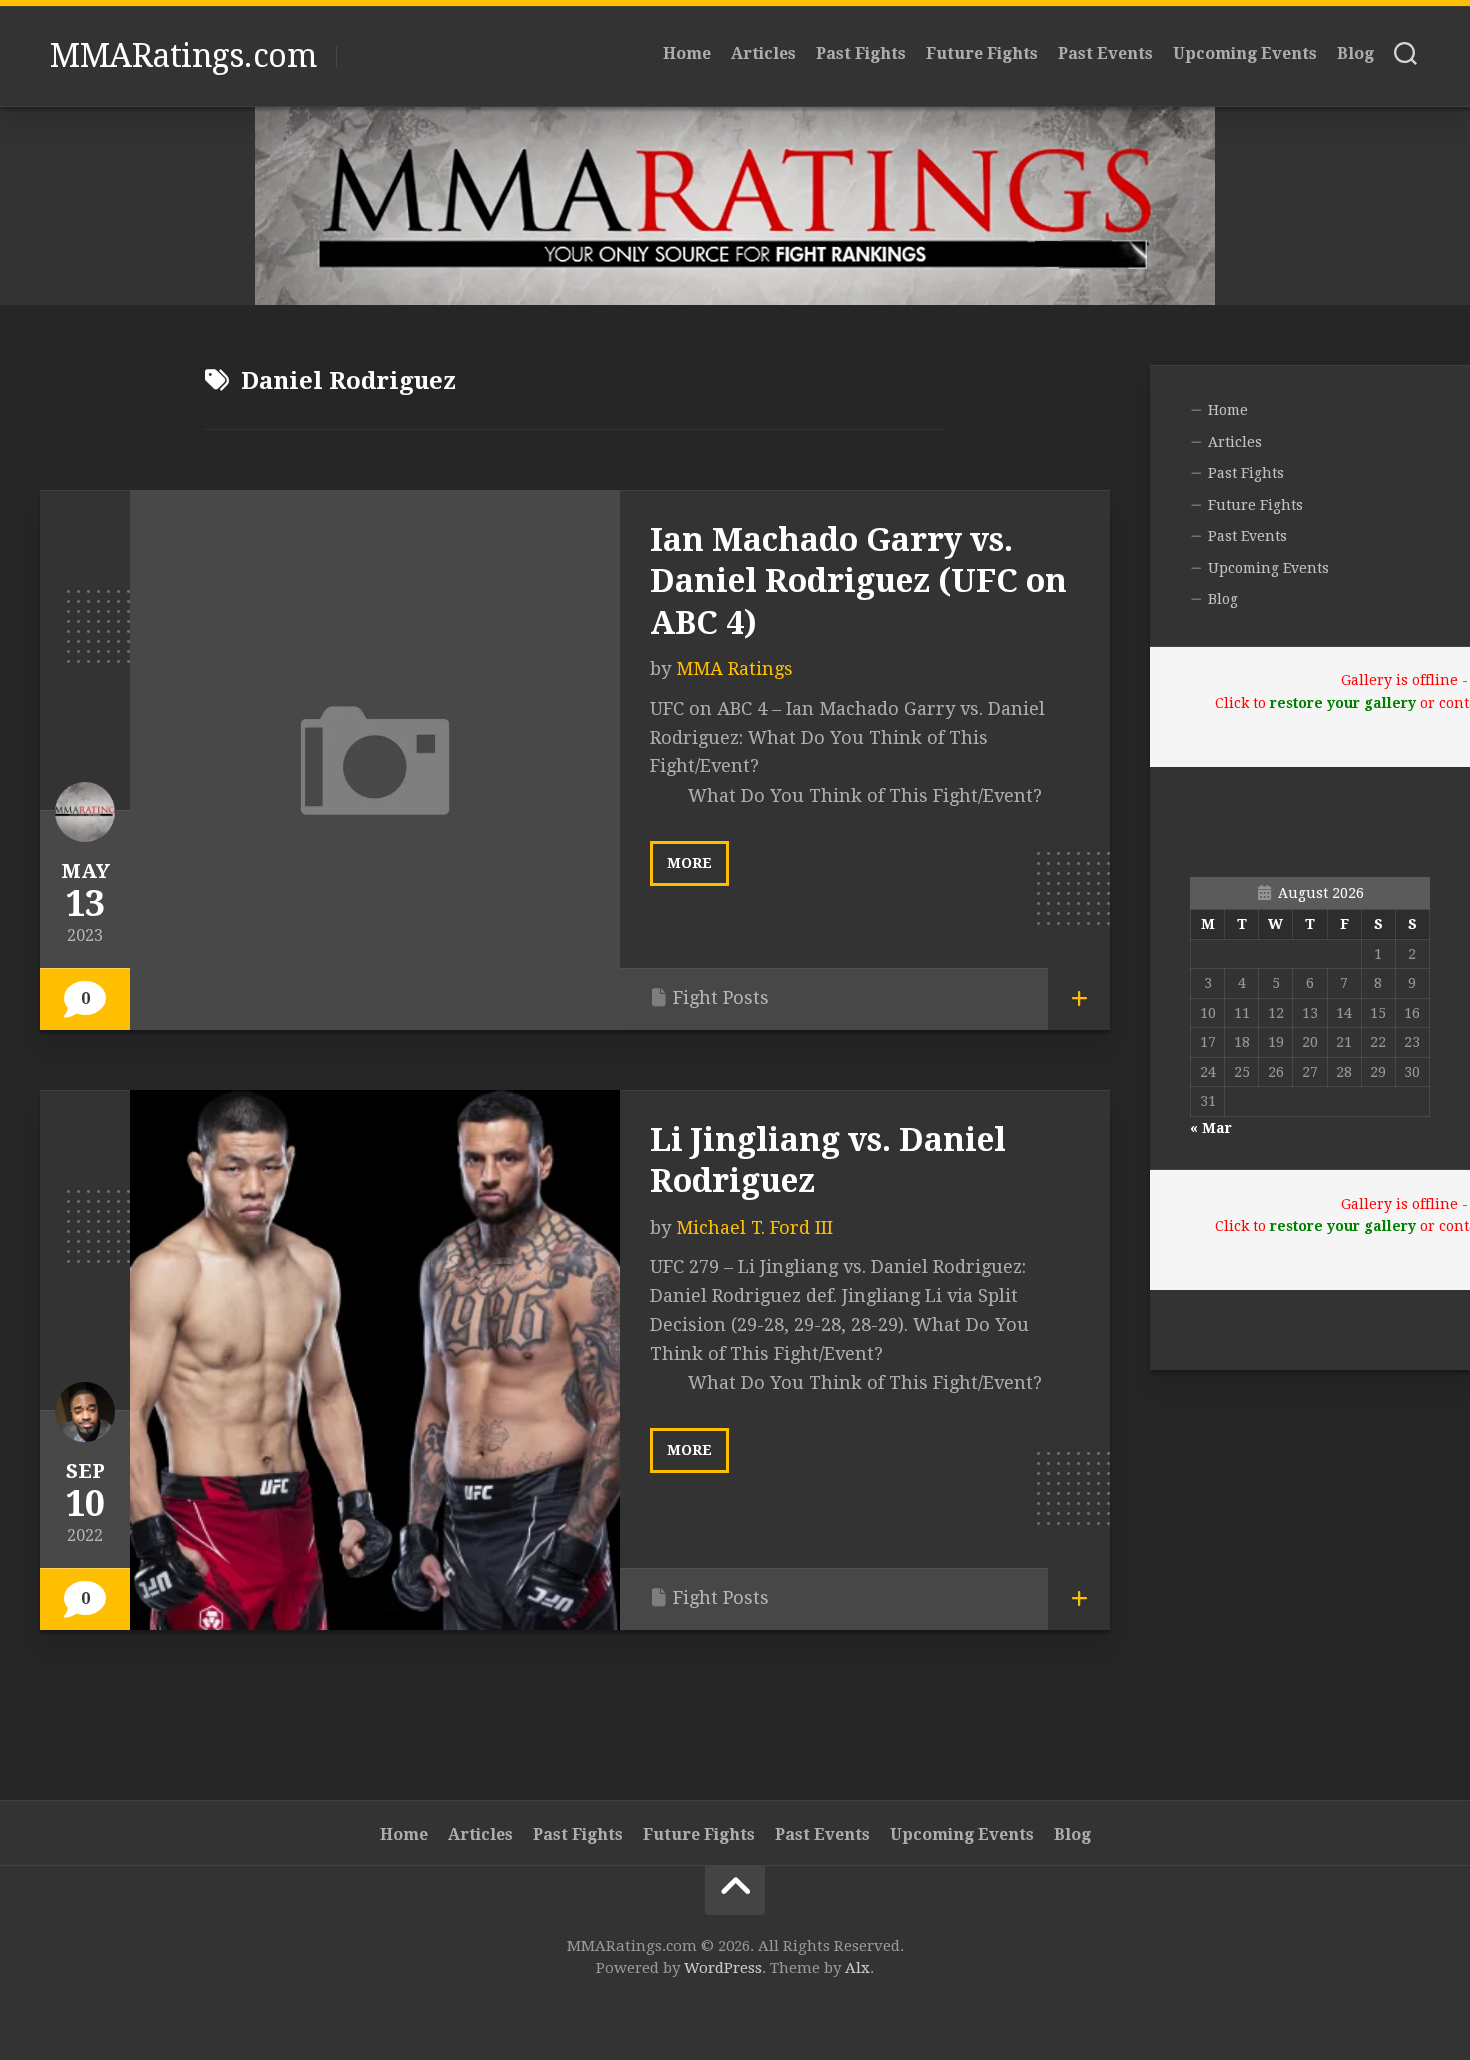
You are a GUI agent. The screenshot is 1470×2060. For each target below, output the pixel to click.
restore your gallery (1343, 703)
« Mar (1211, 1128)
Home (687, 53)
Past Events (1105, 53)
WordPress (723, 1968)
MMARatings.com (183, 56)
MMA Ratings (734, 668)
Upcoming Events (1245, 53)
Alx (857, 1968)
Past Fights (861, 53)
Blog (1355, 53)
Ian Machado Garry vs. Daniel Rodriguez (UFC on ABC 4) (858, 581)
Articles (763, 53)
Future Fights (982, 53)
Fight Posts (721, 997)
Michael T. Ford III (754, 1227)
